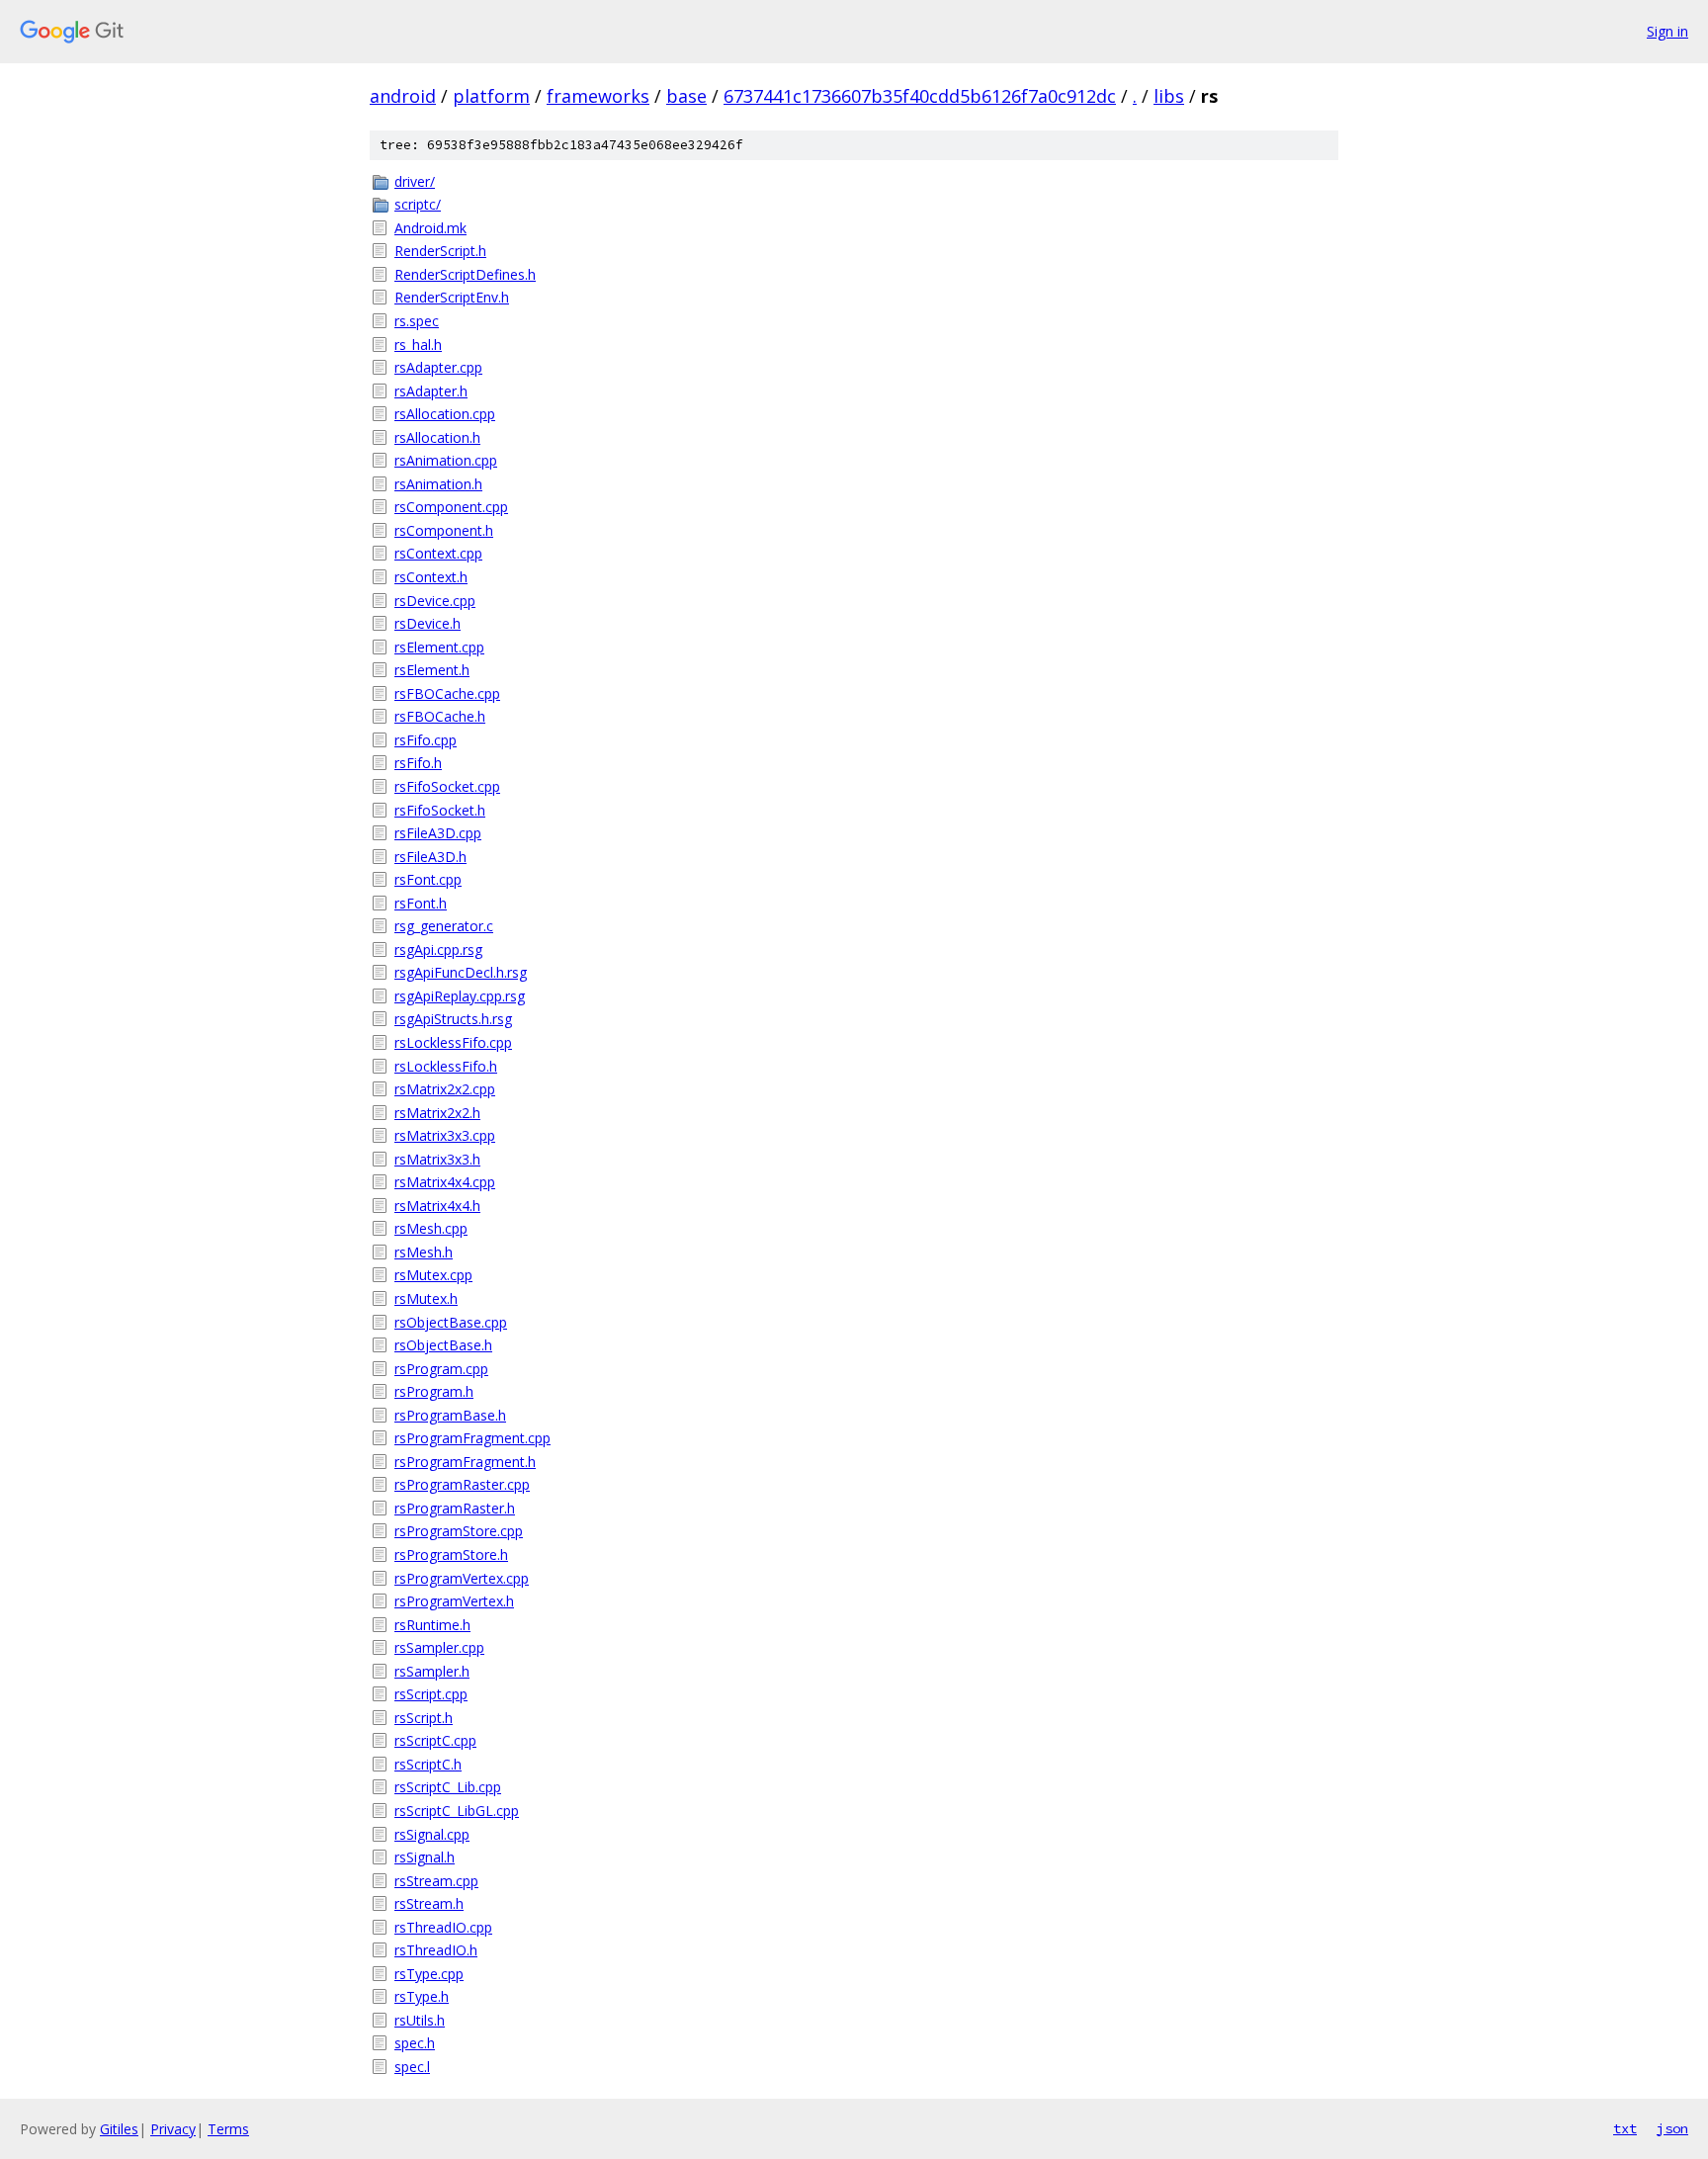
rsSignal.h (425, 1857)
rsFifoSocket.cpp (447, 786)
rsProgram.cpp (441, 1369)
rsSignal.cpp (432, 1834)
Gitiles (119, 2129)
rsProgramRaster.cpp (462, 1484)
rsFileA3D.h (430, 857)
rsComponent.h (444, 530)
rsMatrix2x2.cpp (445, 1089)
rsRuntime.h (432, 1625)
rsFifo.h (418, 763)
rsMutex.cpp (433, 1275)
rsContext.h (431, 577)
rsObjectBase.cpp (451, 1322)
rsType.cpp (429, 1974)
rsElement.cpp (439, 647)
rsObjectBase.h (443, 1345)
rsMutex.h (426, 1298)
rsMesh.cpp (431, 1228)
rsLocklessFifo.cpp (453, 1042)
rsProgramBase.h (450, 1415)
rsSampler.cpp (439, 1647)
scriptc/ (418, 204)
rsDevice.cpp (435, 601)
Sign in (1667, 31)
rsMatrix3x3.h (437, 1159)
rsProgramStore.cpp (459, 1531)
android (403, 96)
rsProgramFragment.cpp (472, 1438)
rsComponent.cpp (451, 507)
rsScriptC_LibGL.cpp (457, 1811)
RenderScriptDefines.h (465, 274)
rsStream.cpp (436, 1881)
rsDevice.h (427, 623)
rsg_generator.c (444, 926)
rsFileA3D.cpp (438, 833)
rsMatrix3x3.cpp (445, 1135)
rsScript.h (424, 1718)
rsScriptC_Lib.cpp (448, 1787)
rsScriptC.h (428, 1764)
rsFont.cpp (428, 879)
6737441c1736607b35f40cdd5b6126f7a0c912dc (920, 96)
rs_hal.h (418, 345)
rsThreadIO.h (436, 1950)
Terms (228, 2129)
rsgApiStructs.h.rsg (453, 1019)
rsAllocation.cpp (445, 414)
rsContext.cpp (438, 553)
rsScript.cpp (431, 1694)
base (686, 96)
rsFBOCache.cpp (447, 693)
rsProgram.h (434, 1391)
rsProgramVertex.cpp (462, 1578)
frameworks (598, 96)
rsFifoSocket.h (440, 810)
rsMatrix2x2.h (437, 1113)
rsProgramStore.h (451, 1554)
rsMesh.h (424, 1252)
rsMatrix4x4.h (437, 1206)
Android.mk (430, 228)
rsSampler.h (432, 1671)
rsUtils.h (420, 2020)
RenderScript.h (440, 251)
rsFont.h (421, 903)
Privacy (173, 2129)
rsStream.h (429, 1903)
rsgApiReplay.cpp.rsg (460, 996)
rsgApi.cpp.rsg (438, 950)
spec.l (412, 2067)
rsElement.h (432, 670)
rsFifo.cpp (426, 740)
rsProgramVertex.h (454, 1601)
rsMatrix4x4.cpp (445, 1182)
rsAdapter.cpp (438, 367)
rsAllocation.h (437, 437)
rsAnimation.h (438, 484)
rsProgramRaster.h (455, 1508)
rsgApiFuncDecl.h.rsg (461, 972)
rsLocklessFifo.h (446, 1066)
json (1672, 2128)
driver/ (415, 181)
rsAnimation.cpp (446, 460)
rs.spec (417, 321)
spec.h (415, 2043)
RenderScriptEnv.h (452, 297)
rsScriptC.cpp (435, 1740)
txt (1625, 2128)
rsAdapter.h (431, 391)
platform (491, 96)
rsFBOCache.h (440, 716)
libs (1169, 96)
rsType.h (422, 1996)
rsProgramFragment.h (465, 1462)
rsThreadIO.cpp (443, 1927)
